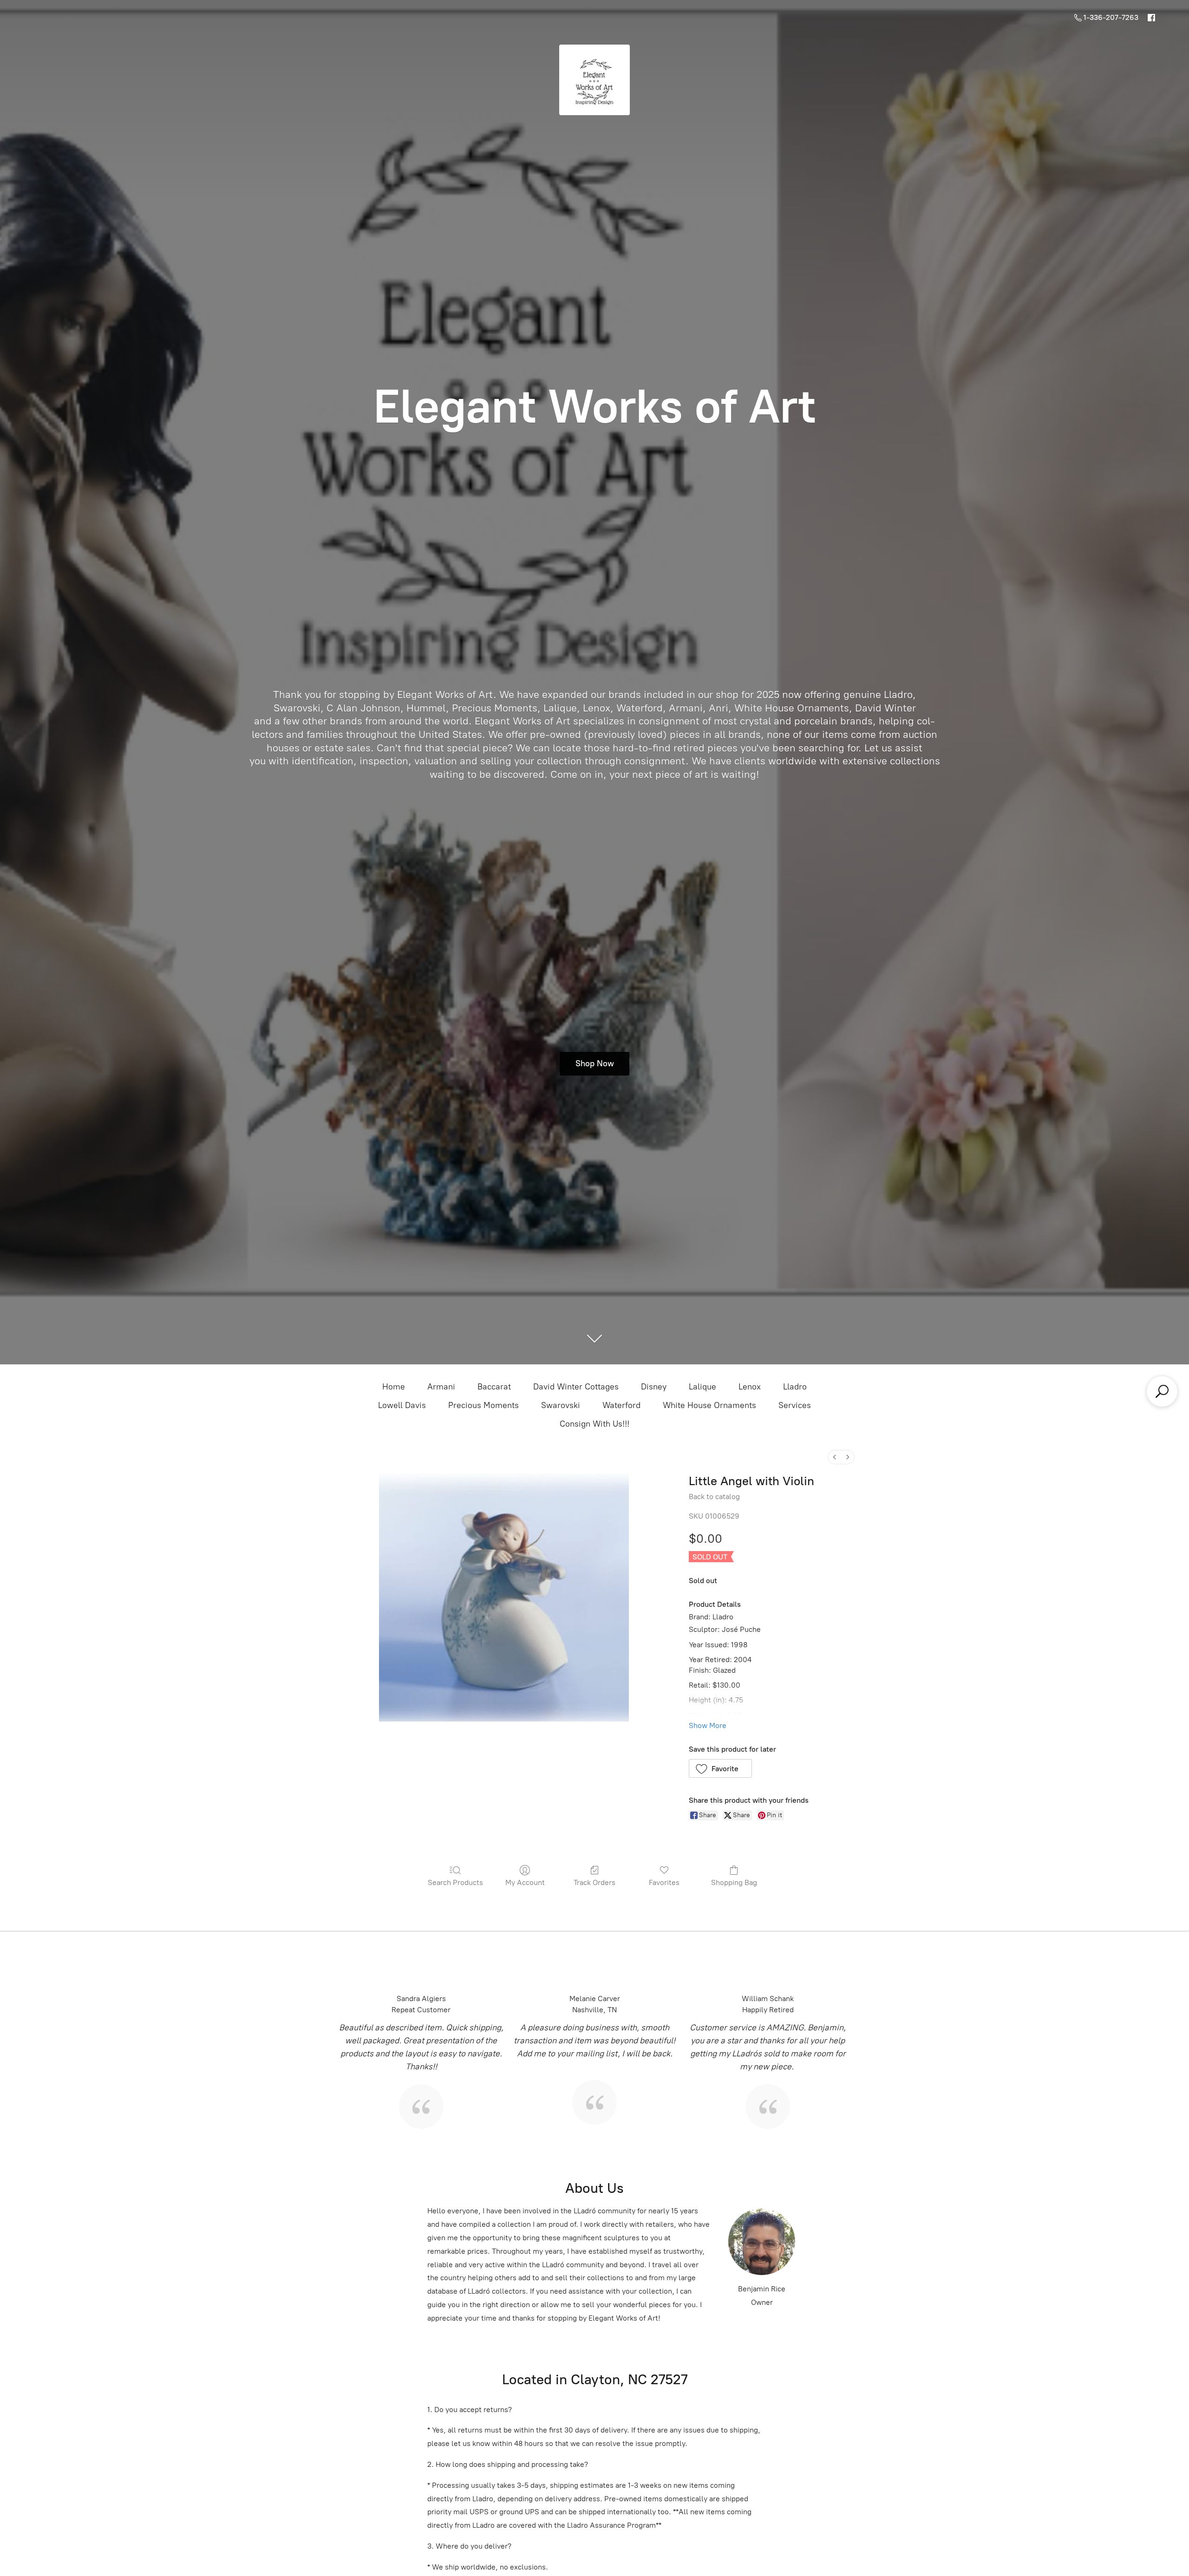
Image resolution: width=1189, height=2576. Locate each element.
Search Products (455, 1882)
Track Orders (594, 1882)
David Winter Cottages (576, 1387)
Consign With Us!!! (594, 1424)
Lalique (702, 1387)
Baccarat (494, 1387)
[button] (721, 1768)
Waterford (621, 1405)
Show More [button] (708, 1725)
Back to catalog (714, 1497)
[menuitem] (835, 1457)
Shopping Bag (734, 1882)
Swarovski (561, 1405)
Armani (441, 1387)
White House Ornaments (709, 1405)
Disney (654, 1387)
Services (795, 1405)
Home (394, 1387)
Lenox (750, 1387)
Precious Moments (483, 1405)
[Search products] (1162, 1391)
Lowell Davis (402, 1405)
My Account (525, 1882)
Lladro (795, 1387)
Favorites (664, 1882)
